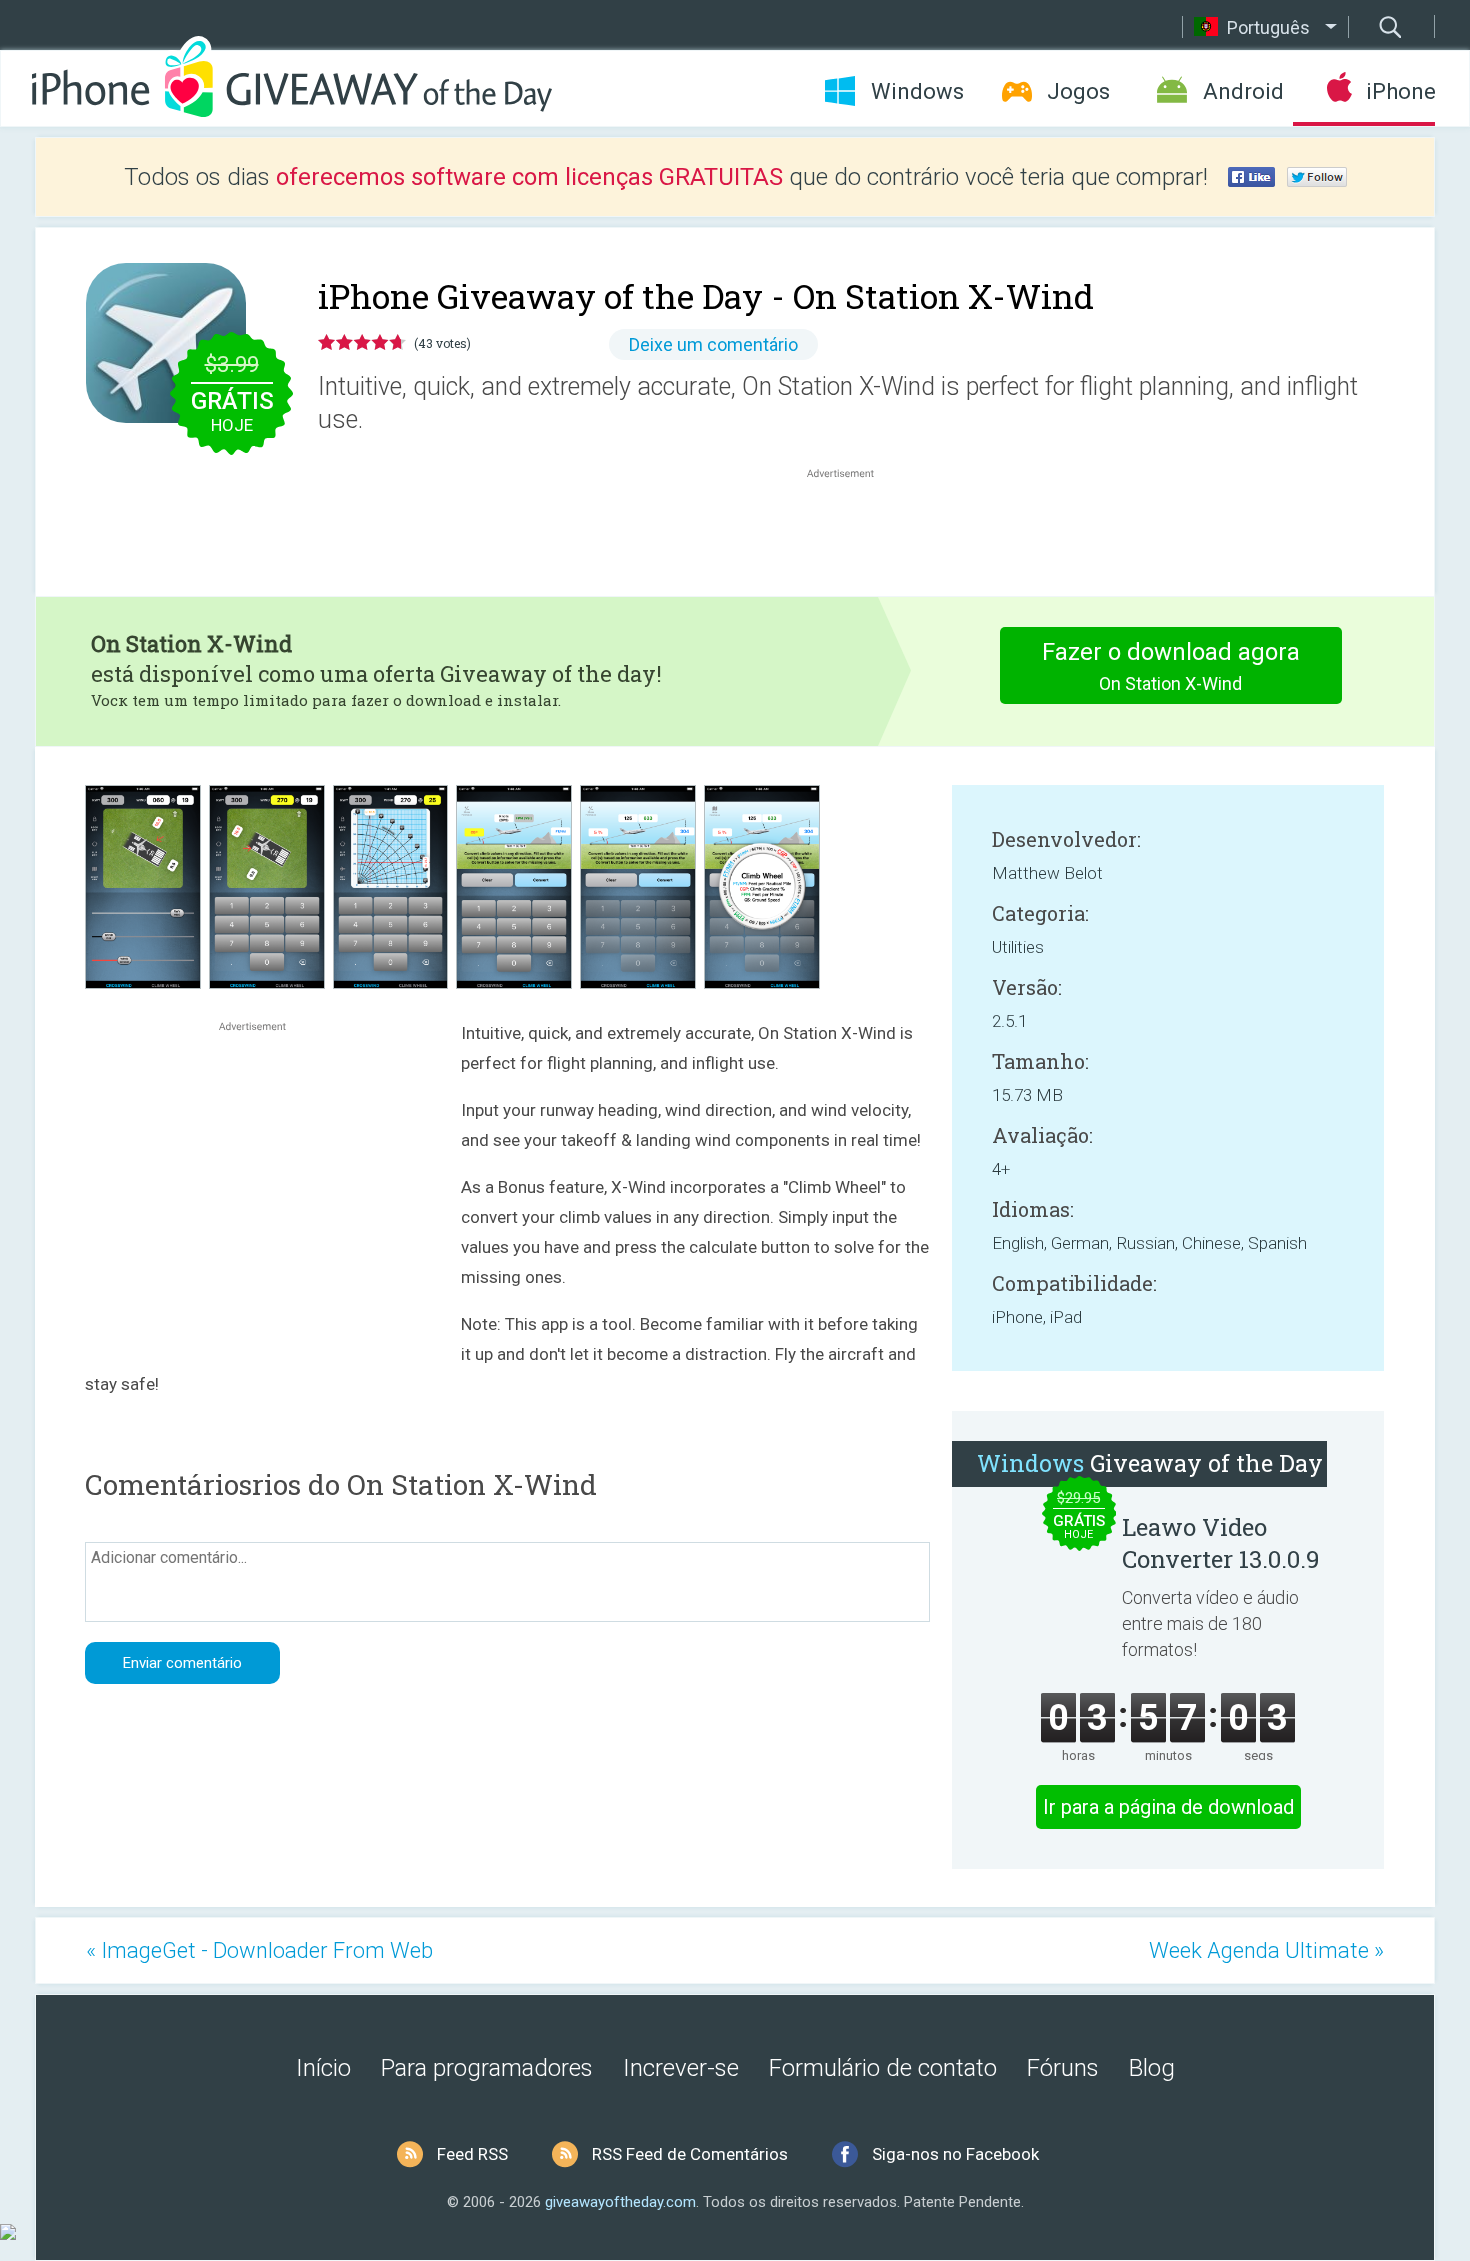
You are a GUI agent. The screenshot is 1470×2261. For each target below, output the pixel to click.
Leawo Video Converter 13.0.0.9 (1221, 1543)
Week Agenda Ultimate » (1266, 1950)
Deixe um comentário (713, 344)
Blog (1152, 2068)
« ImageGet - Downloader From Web (259, 1950)
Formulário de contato (883, 2068)
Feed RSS (472, 2154)
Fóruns (1063, 2068)
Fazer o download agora (1171, 666)
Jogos (1078, 91)
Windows (917, 91)
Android (1243, 91)
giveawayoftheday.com (620, 2202)
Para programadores (487, 2068)
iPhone (1400, 91)
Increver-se (681, 2068)
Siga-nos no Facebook (955, 2154)
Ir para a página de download (1168, 1807)
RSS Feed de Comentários (690, 2154)
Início (323, 2068)
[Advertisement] (851, 531)
